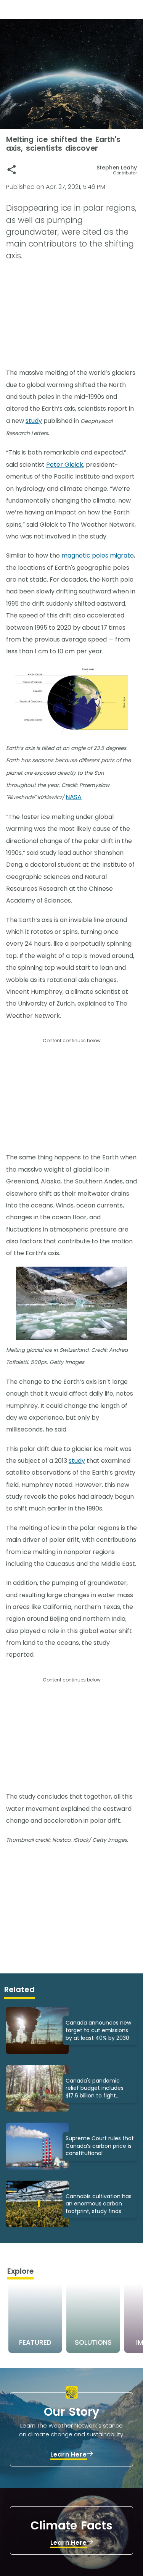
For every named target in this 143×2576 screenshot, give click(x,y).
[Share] (12, 170)
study (34, 421)
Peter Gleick (65, 465)
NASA (74, 797)
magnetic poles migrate (98, 555)
